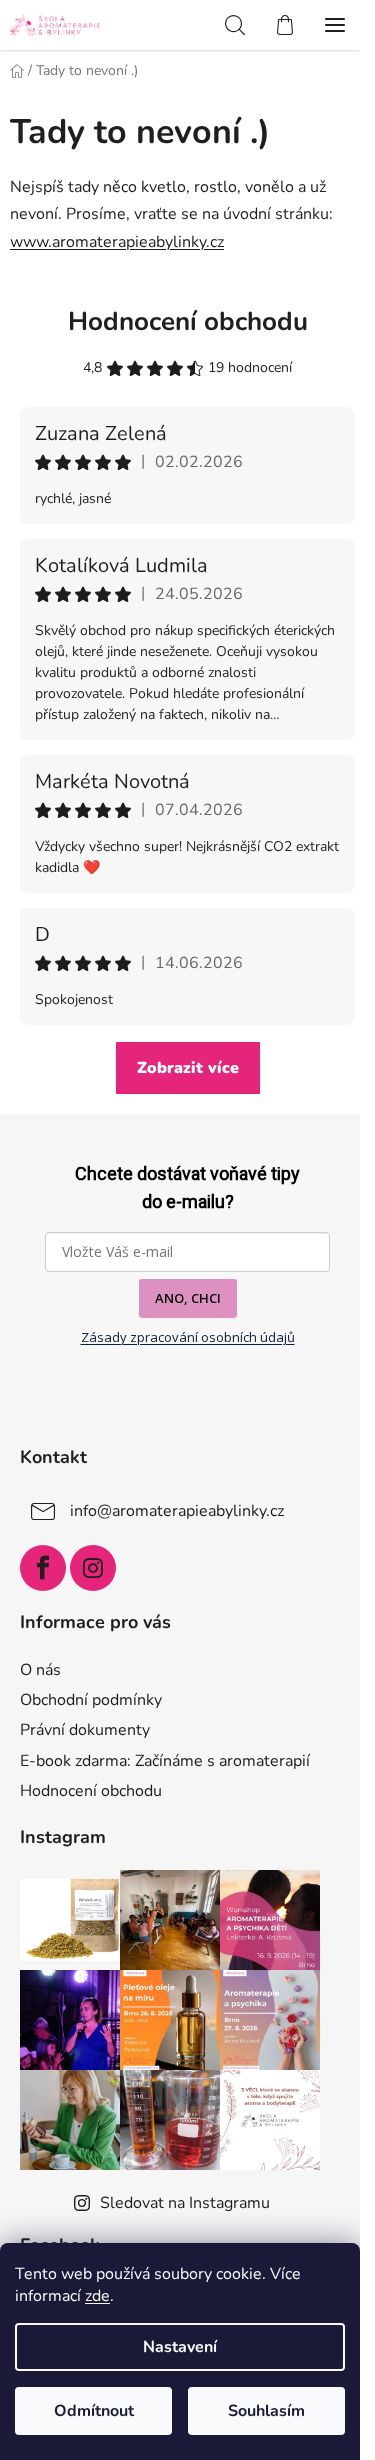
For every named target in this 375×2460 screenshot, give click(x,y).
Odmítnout (94, 2411)
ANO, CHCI (188, 1298)
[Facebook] (43, 1568)
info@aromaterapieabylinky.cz (177, 1511)
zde (97, 2296)
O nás (40, 1670)
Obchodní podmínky (91, 1700)
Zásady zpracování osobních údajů (188, 1337)
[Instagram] (93, 1568)
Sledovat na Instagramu (185, 2203)
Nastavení (180, 2347)
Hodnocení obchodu (188, 321)
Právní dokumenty (85, 1730)
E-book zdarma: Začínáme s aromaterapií (165, 1761)
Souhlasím (266, 2411)
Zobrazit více (188, 1068)
